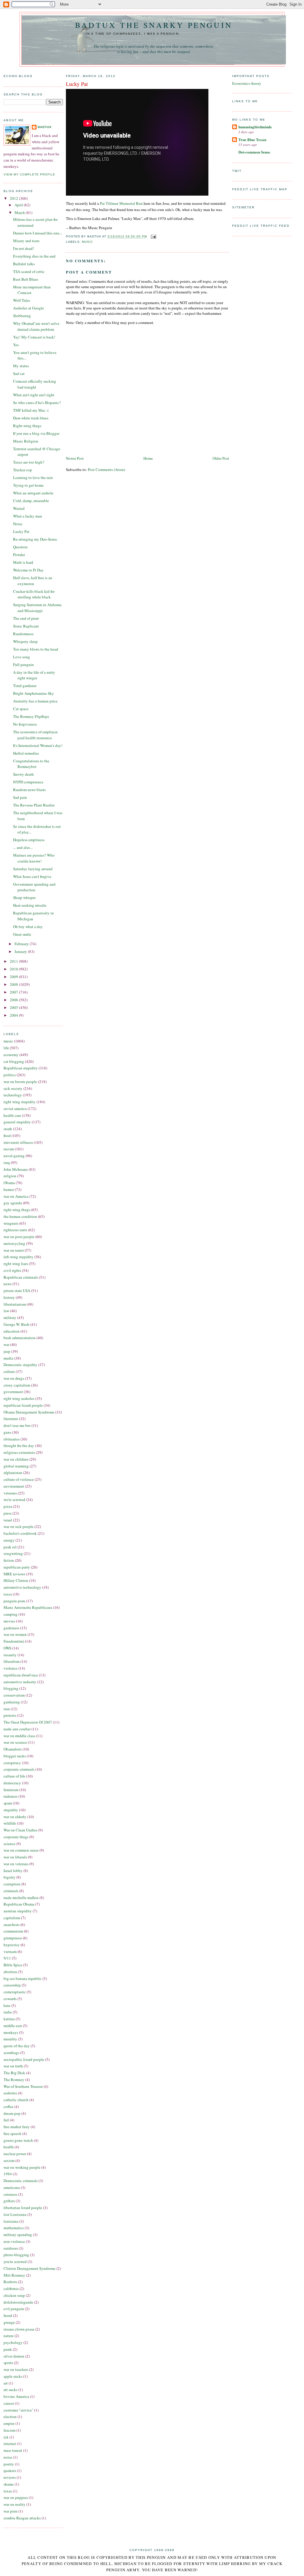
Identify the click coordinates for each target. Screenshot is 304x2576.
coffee (8, 2107)
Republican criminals (21, 1277)
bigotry (9, 1877)
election (10, 2417)
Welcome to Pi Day (28, 570)
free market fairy (17, 2127)
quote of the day (17, 2046)
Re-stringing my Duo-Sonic (35, 539)
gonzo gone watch (18, 2140)
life (6, 1048)
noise (8, 2457)
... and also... (23, 847)
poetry (9, 2464)
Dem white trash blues (31, 418)
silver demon (14, 2356)
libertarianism (15, 1304)
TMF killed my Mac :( (31, 410)
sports (8, 2363)
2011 (14, 961)
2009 (14, 977)
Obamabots (13, 1749)
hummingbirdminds (255, 127)
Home (148, 458)
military (10, 1317)
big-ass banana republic (23, 1978)
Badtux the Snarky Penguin (154, 25)
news (8, 1284)
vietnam (10, 1951)
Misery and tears (26, 241)
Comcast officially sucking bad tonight (35, 384)
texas (8, 2491)
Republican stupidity (21, 1068)
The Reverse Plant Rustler (34, 805)
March (20, 213)
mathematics (14, 2228)
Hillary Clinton (16, 1580)
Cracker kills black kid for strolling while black (34, 594)
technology (13, 1095)
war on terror (14, 1250)
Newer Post (75, 458)
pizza (8, 1506)
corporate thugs (16, 1837)
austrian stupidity (18, 1911)
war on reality (15, 2504)
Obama (9, 1183)
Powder (19, 555)
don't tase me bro (17, 1425)
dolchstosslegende (18, 2302)
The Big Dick (14, 2073)
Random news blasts (29, 790)
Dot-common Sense (254, 152)
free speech (12, 2133)
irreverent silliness (18, 1142)
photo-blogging (16, 2255)
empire (9, 2423)
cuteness (10, 2194)
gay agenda (13, 1203)
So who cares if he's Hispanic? (37, 403)
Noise (18, 524)
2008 (14, 984)
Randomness (23, 634)
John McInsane (16, 1169)
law (6, 1311)
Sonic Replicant (26, 626)
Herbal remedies (26, 753)
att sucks (11, 2390)
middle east (13, 2026)
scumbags (11, 2053)
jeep (7, 1351)
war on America (16, 1196)
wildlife (10, 1823)
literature (11, 1419)
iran (7, 1709)
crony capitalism (17, 1385)
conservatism (14, 1695)
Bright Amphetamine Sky (34, 693)
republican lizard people (23, 1405)
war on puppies (16, 2497)
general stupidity (17, 1122)
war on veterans (16, 1864)
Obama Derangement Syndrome (29, 1412)
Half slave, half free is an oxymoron (33, 581)
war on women (15, 1634)
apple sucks (13, 2376)
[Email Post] (153, 237)
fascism (9, 2430)
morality (10, 2039)
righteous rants (15, 1230)
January (21, 951)
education (12, 1331)
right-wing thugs (17, 1210)
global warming (16, 1466)
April (19, 205)
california (11, 2288)
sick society (13, 1088)
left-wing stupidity (19, 1257)
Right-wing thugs (27, 426)
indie (8, 2012)
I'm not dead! (23, 248)
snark (8, 1129)
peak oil (10, 1547)
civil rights (12, 1270)
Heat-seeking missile (30, 905)
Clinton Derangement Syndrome (30, 2268)
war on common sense (21, 1850)
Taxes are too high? (29, 462)
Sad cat (19, 373)
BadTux (45, 127)
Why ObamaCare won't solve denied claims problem (36, 326)
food (7, 1136)
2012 (14, 198)
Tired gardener (25, 686)
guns (7, 1432)
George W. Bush (16, 1324)
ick (6, 2437)
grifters (9, 2201)
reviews (10, 2477)
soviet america (15, 1109)
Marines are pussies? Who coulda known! (34, 858)
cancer (9, 2403)
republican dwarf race (21, 1675)
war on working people (22, 2167)
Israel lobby (13, 1871)
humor (9, 1189)
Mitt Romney (14, 2275)
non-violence (14, 2241)
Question (20, 547)
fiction (9, 1560)
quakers (10, 2470)
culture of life (14, 1776)
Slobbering (22, 316)
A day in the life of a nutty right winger (34, 675)
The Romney (14, 2080)
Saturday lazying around (33, 869)
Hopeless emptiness (29, 840)
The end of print (26, 618)
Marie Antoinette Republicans (28, 1607)
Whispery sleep (25, 641)
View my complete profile (29, 174)
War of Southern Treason (23, 2086)
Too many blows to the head (36, 649)
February (22, 944)
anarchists (12, 1925)
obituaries (12, 1439)
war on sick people (19, 1526)
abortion (10, 1972)
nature (9, 2336)
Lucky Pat (21, 531)
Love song (22, 657)
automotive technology (22, 1587)
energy (9, 1540)
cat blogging (14, 1061)
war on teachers (16, 2369)
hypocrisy (12, 1945)
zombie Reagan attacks (22, 2518)
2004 (14, 1015)
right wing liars (16, 1264)
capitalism (12, 1918)
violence (11, 1668)
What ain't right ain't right (34, 395)
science (9, 1844)
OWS (7, 1648)
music (8, 1041)
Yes (16, 345)
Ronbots (10, 2282)
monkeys (11, 2032)
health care (12, 1115)
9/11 (7, 1958)
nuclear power (15, 2154)
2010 (14, 969)
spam (8, 1803)
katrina (9, 2019)
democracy (12, 1783)
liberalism (12, 1661)
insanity (10, 1655)
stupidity (11, 1810)
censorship (12, 1985)
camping (11, 1614)
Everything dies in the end (34, 256)
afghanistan (13, 1473)
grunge (9, 2322)
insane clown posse (19, 2329)
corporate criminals (19, 1769)
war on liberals (15, 1857)
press (8, 1513)
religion (10, 1176)
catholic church (16, 2100)
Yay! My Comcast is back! (34, 337)
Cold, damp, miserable (31, 501)
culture (9, 1371)
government (13, 1392)
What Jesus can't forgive (32, 876)
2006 (14, 1000)
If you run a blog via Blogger (36, 433)
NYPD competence (28, 782)
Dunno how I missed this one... (38, 233)
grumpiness (13, 1938)
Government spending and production (34, 887)
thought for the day (19, 1446)
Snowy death (23, 774)
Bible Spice (13, 1965)
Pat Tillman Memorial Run (121, 203)
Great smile (22, 934)
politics (10, 1075)
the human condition (20, 1216)
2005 (14, 1007)
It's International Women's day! (38, 745)
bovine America (16, 2396)
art (6, 2383)
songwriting (13, 1553)
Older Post (221, 458)
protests (10, 1715)
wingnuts (11, 1223)
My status (21, 366)
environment (14, 1486)
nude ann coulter (17, 1729)
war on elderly (15, 1817)
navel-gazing (14, 1156)
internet (10, 2444)
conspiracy (12, 1763)
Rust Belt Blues (26, 279)
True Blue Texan (252, 139)
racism (9, 1149)
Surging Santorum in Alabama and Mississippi (37, 608)
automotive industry (20, 1682)
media (8, 1358)
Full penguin (23, 665)
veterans (10, 1493)
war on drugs (14, 1378)
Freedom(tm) (14, 1641)
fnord (8, 2315)
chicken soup (14, 2295)
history (9, 1297)
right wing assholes (19, 1398)
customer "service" (18, 2410)
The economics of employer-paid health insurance (36, 735)
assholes (10, 2093)
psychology (13, 2342)
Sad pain (20, 797)
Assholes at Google (28, 308)
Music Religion (26, 441)
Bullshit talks (24, 264)
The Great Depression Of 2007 (28, 1722)
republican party (17, 1567)
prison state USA (17, 1291)
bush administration (20, 1338)
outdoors (11, 2248)
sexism (9, 2160)
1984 (8, 2174)
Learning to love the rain (33, 477)
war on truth (13, 2066)
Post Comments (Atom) (106, 469)
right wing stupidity (20, 1102)
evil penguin (14, 2309)
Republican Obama (19, 1904)
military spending (18, 2235)
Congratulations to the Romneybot (31, 764)
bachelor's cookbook (20, 1533)
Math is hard (23, 562)
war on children (16, 1459)
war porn (11, 2511)
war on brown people (20, 1082)
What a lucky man (28, 516)
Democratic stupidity (20, 1365)
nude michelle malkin (21, 1898)
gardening (12, 1702)
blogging (11, 1688)
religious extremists (19, 1452)
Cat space (21, 709)
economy (11, 1055)
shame (9, 2484)
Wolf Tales (22, 300)
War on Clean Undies (20, 1830)
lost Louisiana (15, 2214)
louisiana (11, 2221)
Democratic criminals (21, 2181)
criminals (11, 1891)
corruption (12, 1884)
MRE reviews (14, 1574)
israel (8, 1520)
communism (13, 1931)
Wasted (19, 508)
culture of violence (19, 1479)
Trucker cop (23, 470)
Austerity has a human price (35, 701)
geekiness (11, 1628)
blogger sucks (15, 1756)
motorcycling (14, 1243)
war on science (15, 1742)
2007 (14, 992)
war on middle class (19, 1736)
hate (7, 2005)
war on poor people (19, 1237)
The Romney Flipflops (31, 716)
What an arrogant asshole (33, 493)
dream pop (12, 2113)
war (6, 1344)
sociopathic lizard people (24, 2059)
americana (12, 2187)
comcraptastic (15, 1992)
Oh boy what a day (28, 927)
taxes (8, 1594)
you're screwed (15, 2262)
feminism (11, 1790)
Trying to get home (28, 485)
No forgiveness (25, 724)
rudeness (11, 1796)
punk (8, 2349)
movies (9, 1621)
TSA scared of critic (29, 272)
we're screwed (14, 1499)
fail (6, 2120)
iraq (7, 1162)
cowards (10, 1999)
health (9, 2147)
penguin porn (14, 1601)
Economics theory (247, 83)
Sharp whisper (24, 897)
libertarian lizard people (23, 2208)
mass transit (13, 2450)
